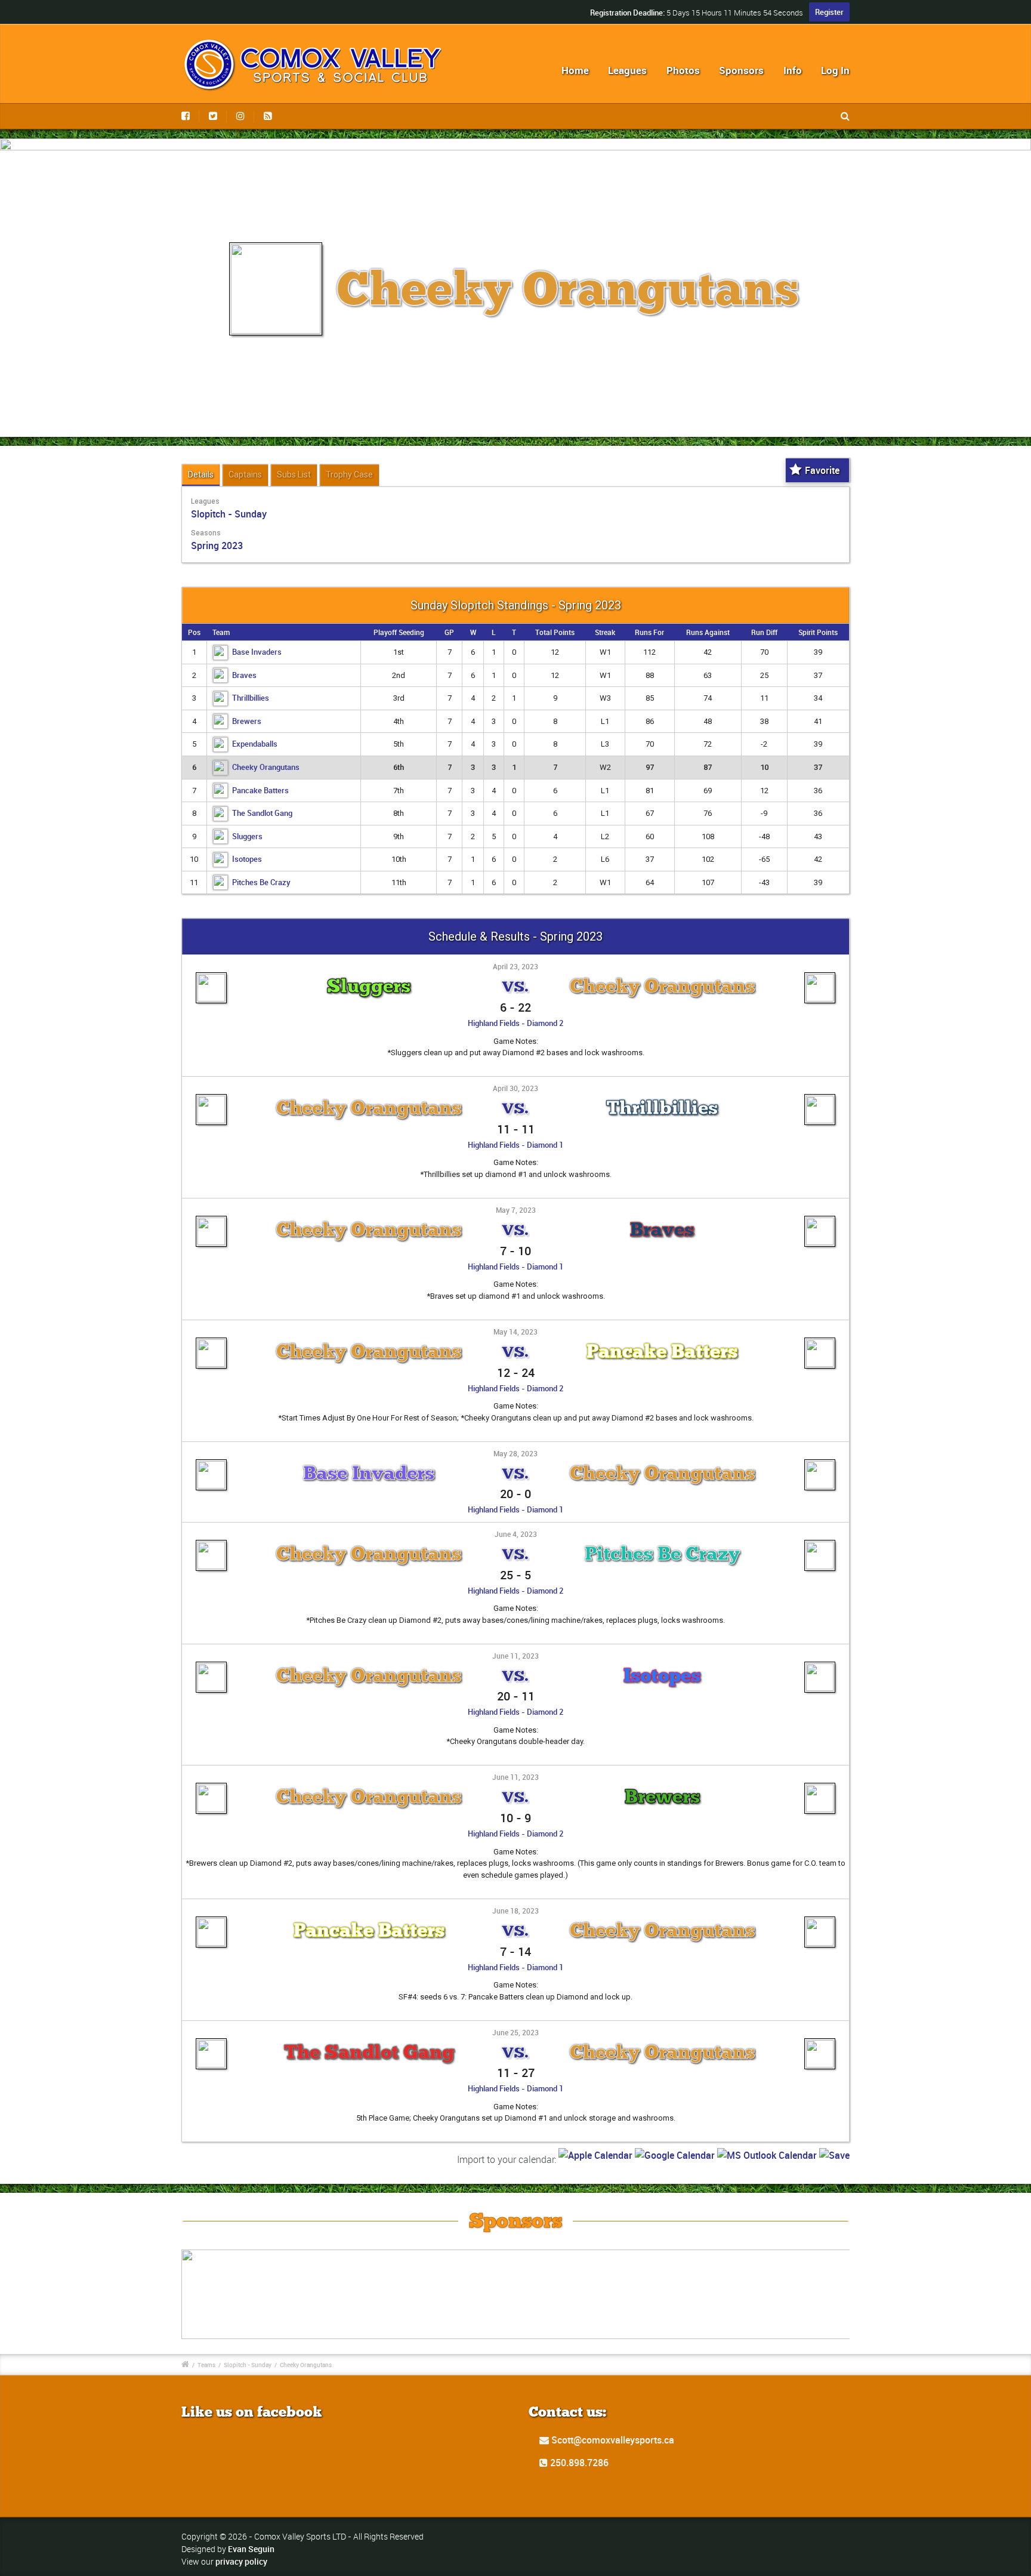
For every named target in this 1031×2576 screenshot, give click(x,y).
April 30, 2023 (515, 1088)
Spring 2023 (217, 546)
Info (793, 70)
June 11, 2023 (515, 1656)
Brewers (247, 721)
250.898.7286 (578, 2463)
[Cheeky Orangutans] (820, 976)
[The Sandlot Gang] (211, 2042)
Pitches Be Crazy (261, 882)
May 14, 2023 (515, 1332)
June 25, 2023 (515, 2032)
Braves (244, 675)
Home (575, 70)
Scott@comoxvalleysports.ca (612, 2440)
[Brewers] (820, 1787)
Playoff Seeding (399, 632)
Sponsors (741, 70)
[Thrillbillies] (820, 1098)
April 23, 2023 (515, 966)
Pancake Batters (260, 790)
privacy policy (241, 2561)
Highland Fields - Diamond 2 (515, 1023)
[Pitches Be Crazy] (820, 1544)
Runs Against (708, 632)
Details (201, 474)
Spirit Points (818, 632)
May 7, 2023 (516, 1210)
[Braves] (820, 1220)
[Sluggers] (211, 976)
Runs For (649, 632)
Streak (605, 632)
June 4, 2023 (516, 1534)
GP (449, 632)
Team (221, 632)
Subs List (294, 474)
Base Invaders (257, 652)
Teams (206, 2365)
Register (829, 12)
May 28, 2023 (515, 1453)
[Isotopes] (820, 1666)
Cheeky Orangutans (266, 767)
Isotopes (247, 859)
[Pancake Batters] (820, 1342)
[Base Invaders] (211, 1463)
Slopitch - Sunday (229, 514)
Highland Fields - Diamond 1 (515, 1145)
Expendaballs (255, 744)
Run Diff (764, 632)
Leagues (627, 70)
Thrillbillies (251, 698)
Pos (194, 632)
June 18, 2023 (515, 1911)
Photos (683, 70)
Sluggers (247, 836)
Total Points (555, 632)
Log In (835, 70)
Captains (245, 474)
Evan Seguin (251, 2549)
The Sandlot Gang (262, 813)
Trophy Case (349, 474)
